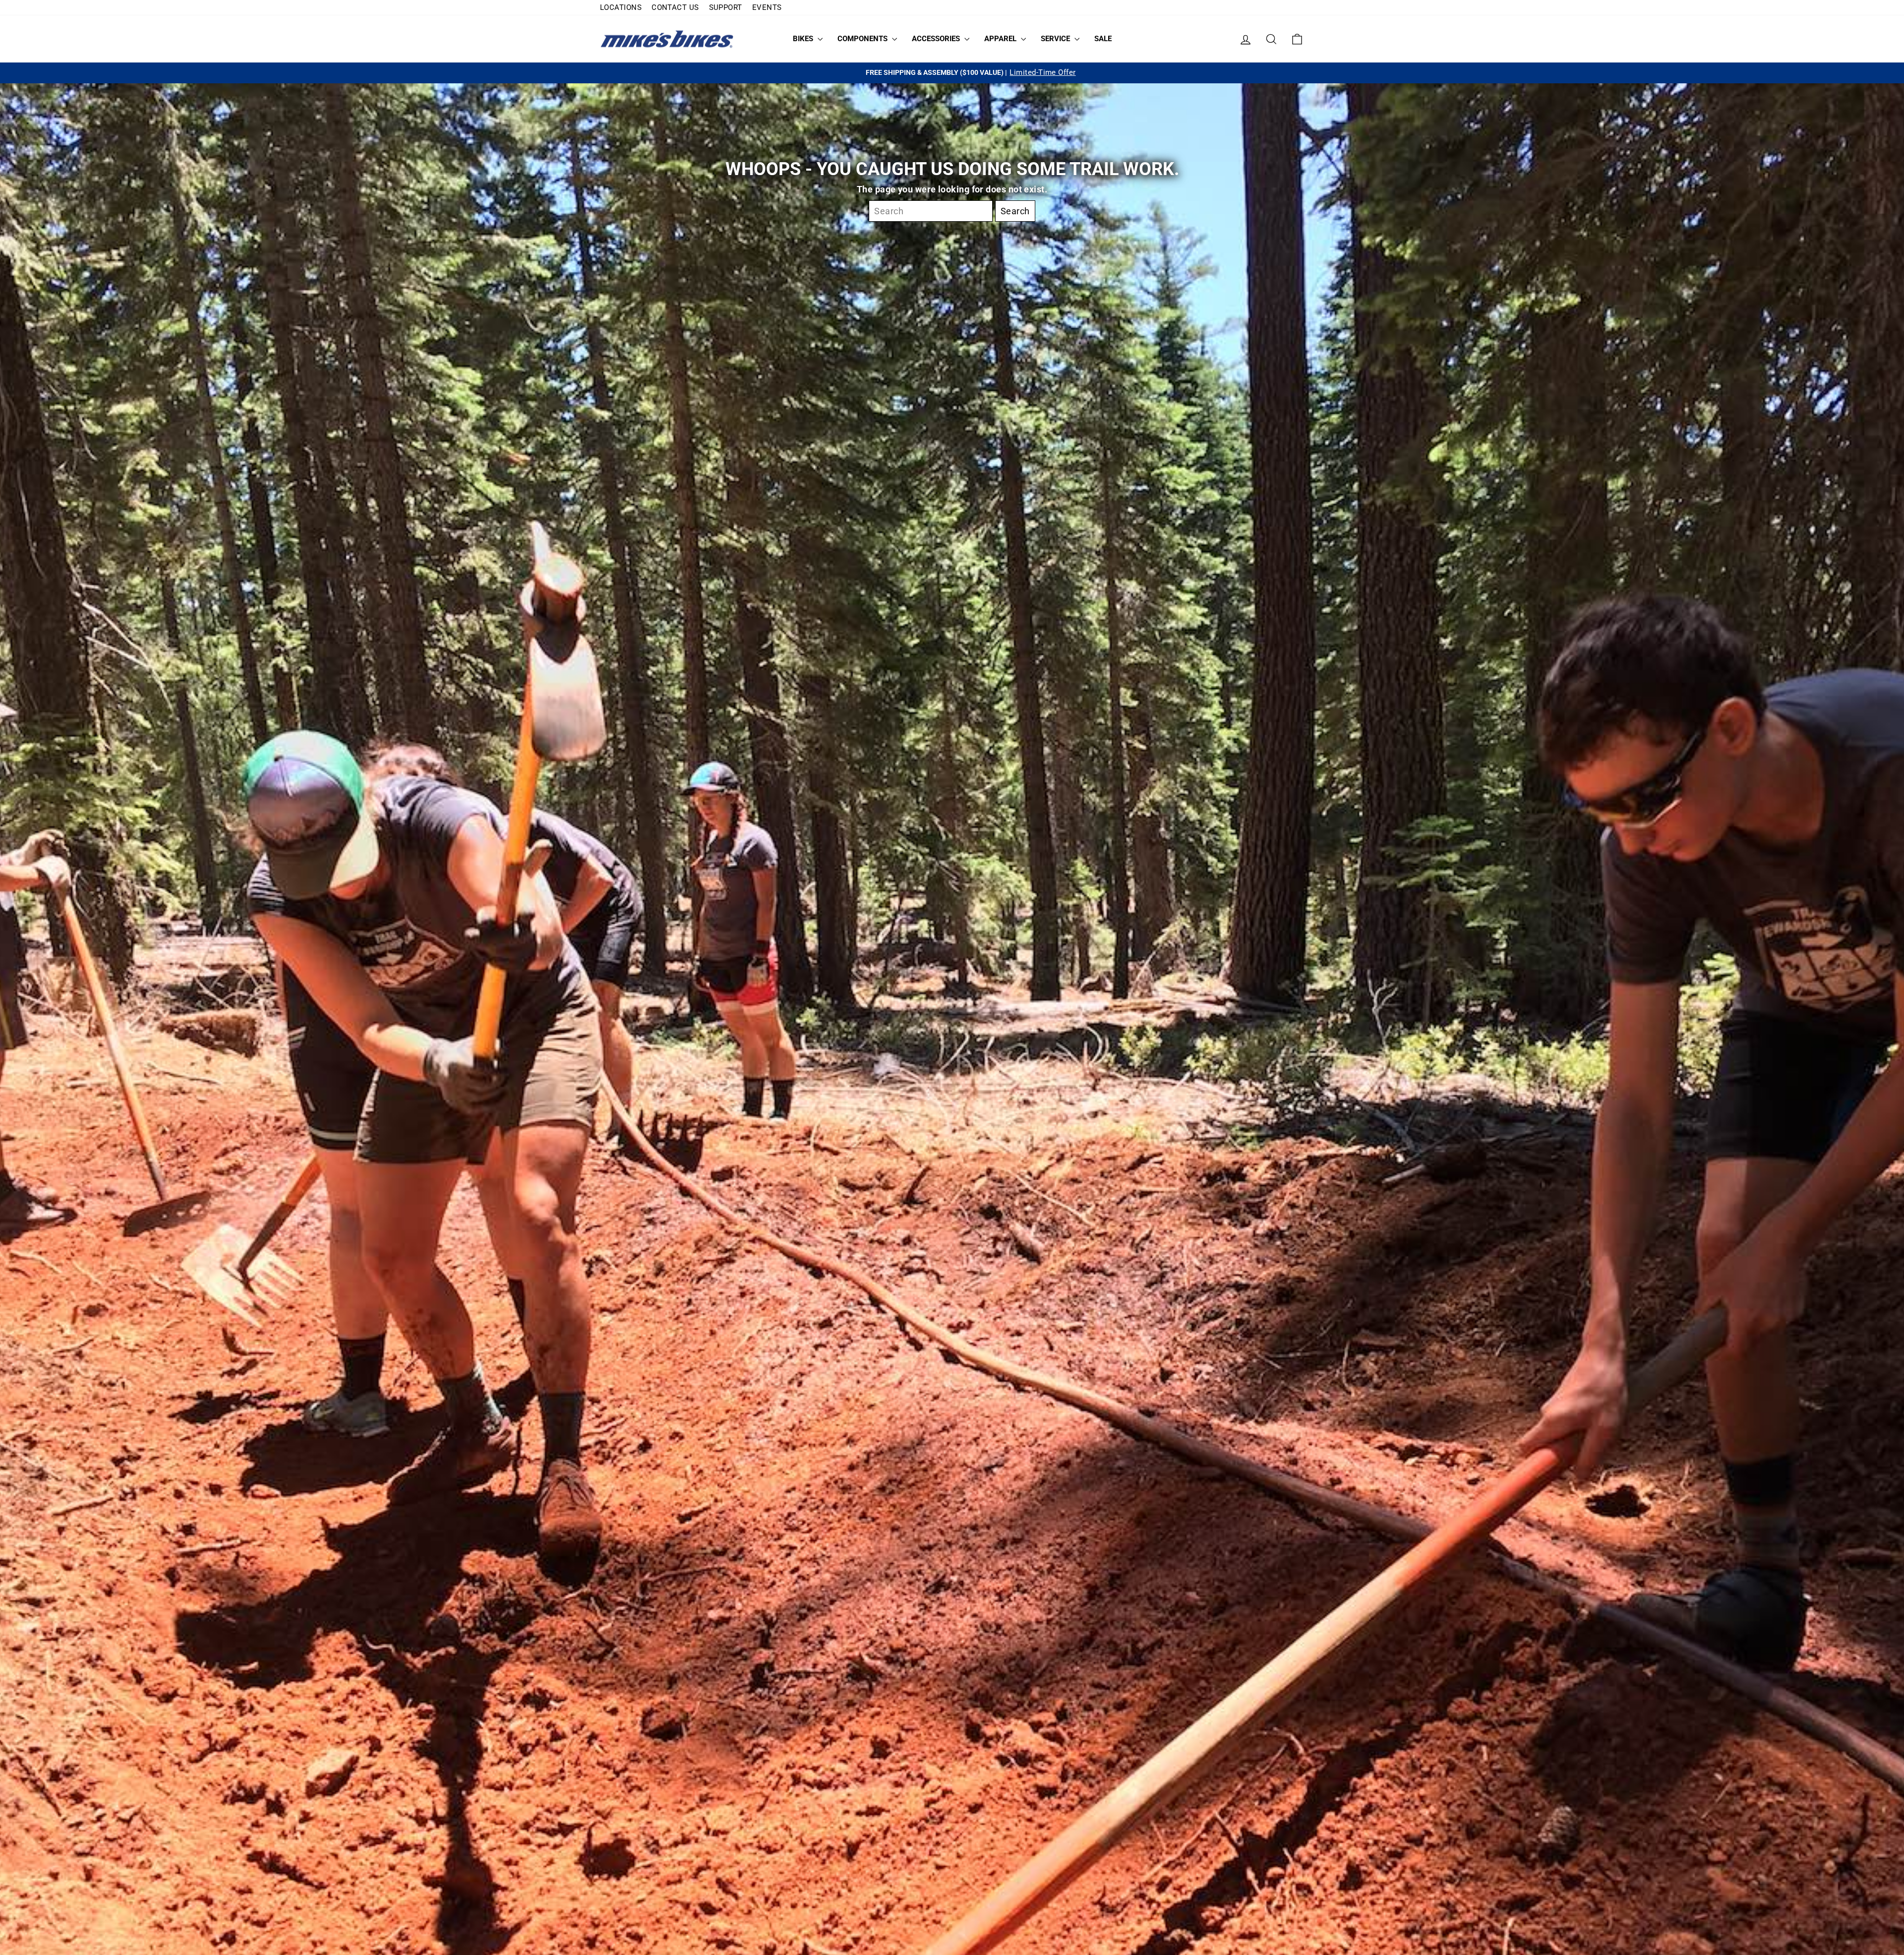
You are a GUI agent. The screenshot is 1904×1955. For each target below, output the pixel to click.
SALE (1103, 39)
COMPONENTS (863, 39)
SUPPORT (726, 7)
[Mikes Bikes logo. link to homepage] (667, 39)
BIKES (804, 39)
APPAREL (1001, 39)
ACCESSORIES (937, 39)
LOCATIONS (621, 7)
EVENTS (767, 7)
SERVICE (1056, 39)
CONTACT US (675, 7)
